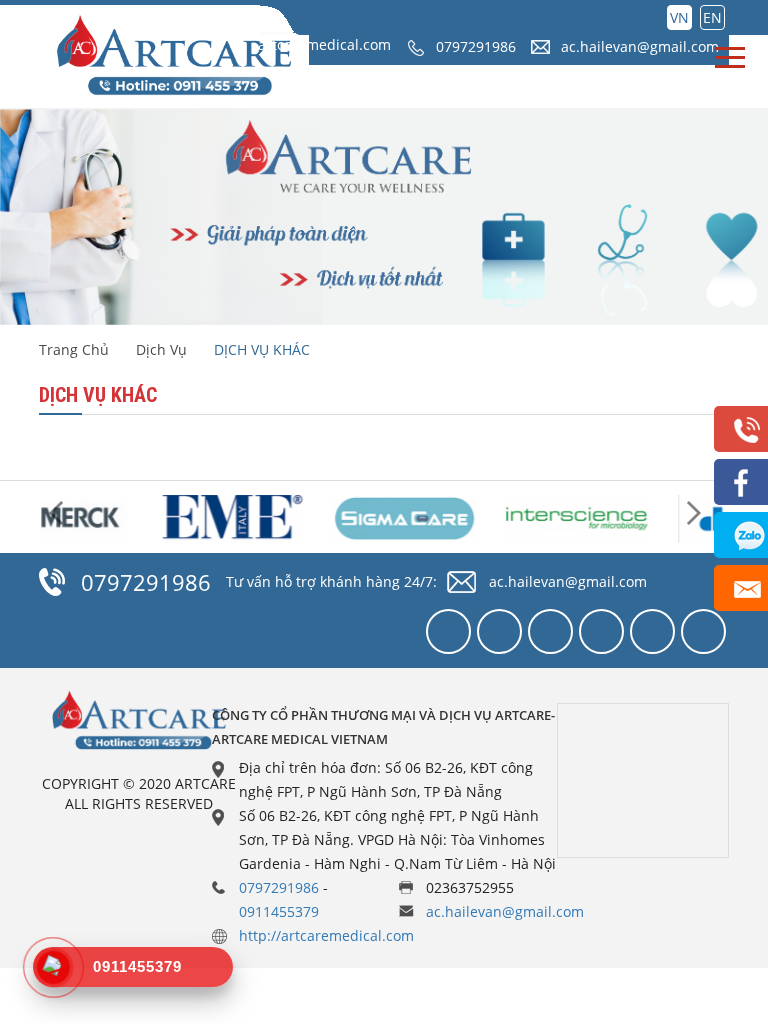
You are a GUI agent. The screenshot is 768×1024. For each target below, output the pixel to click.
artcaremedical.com (324, 44)
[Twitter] (499, 631)
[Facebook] (448, 631)
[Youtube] (601, 631)
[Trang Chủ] (174, 56)
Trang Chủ (74, 349)
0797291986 (476, 46)
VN (679, 17)
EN (712, 17)
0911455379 (279, 911)
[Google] (550, 631)
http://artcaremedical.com (326, 935)
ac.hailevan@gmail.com (640, 46)
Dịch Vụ (161, 349)
